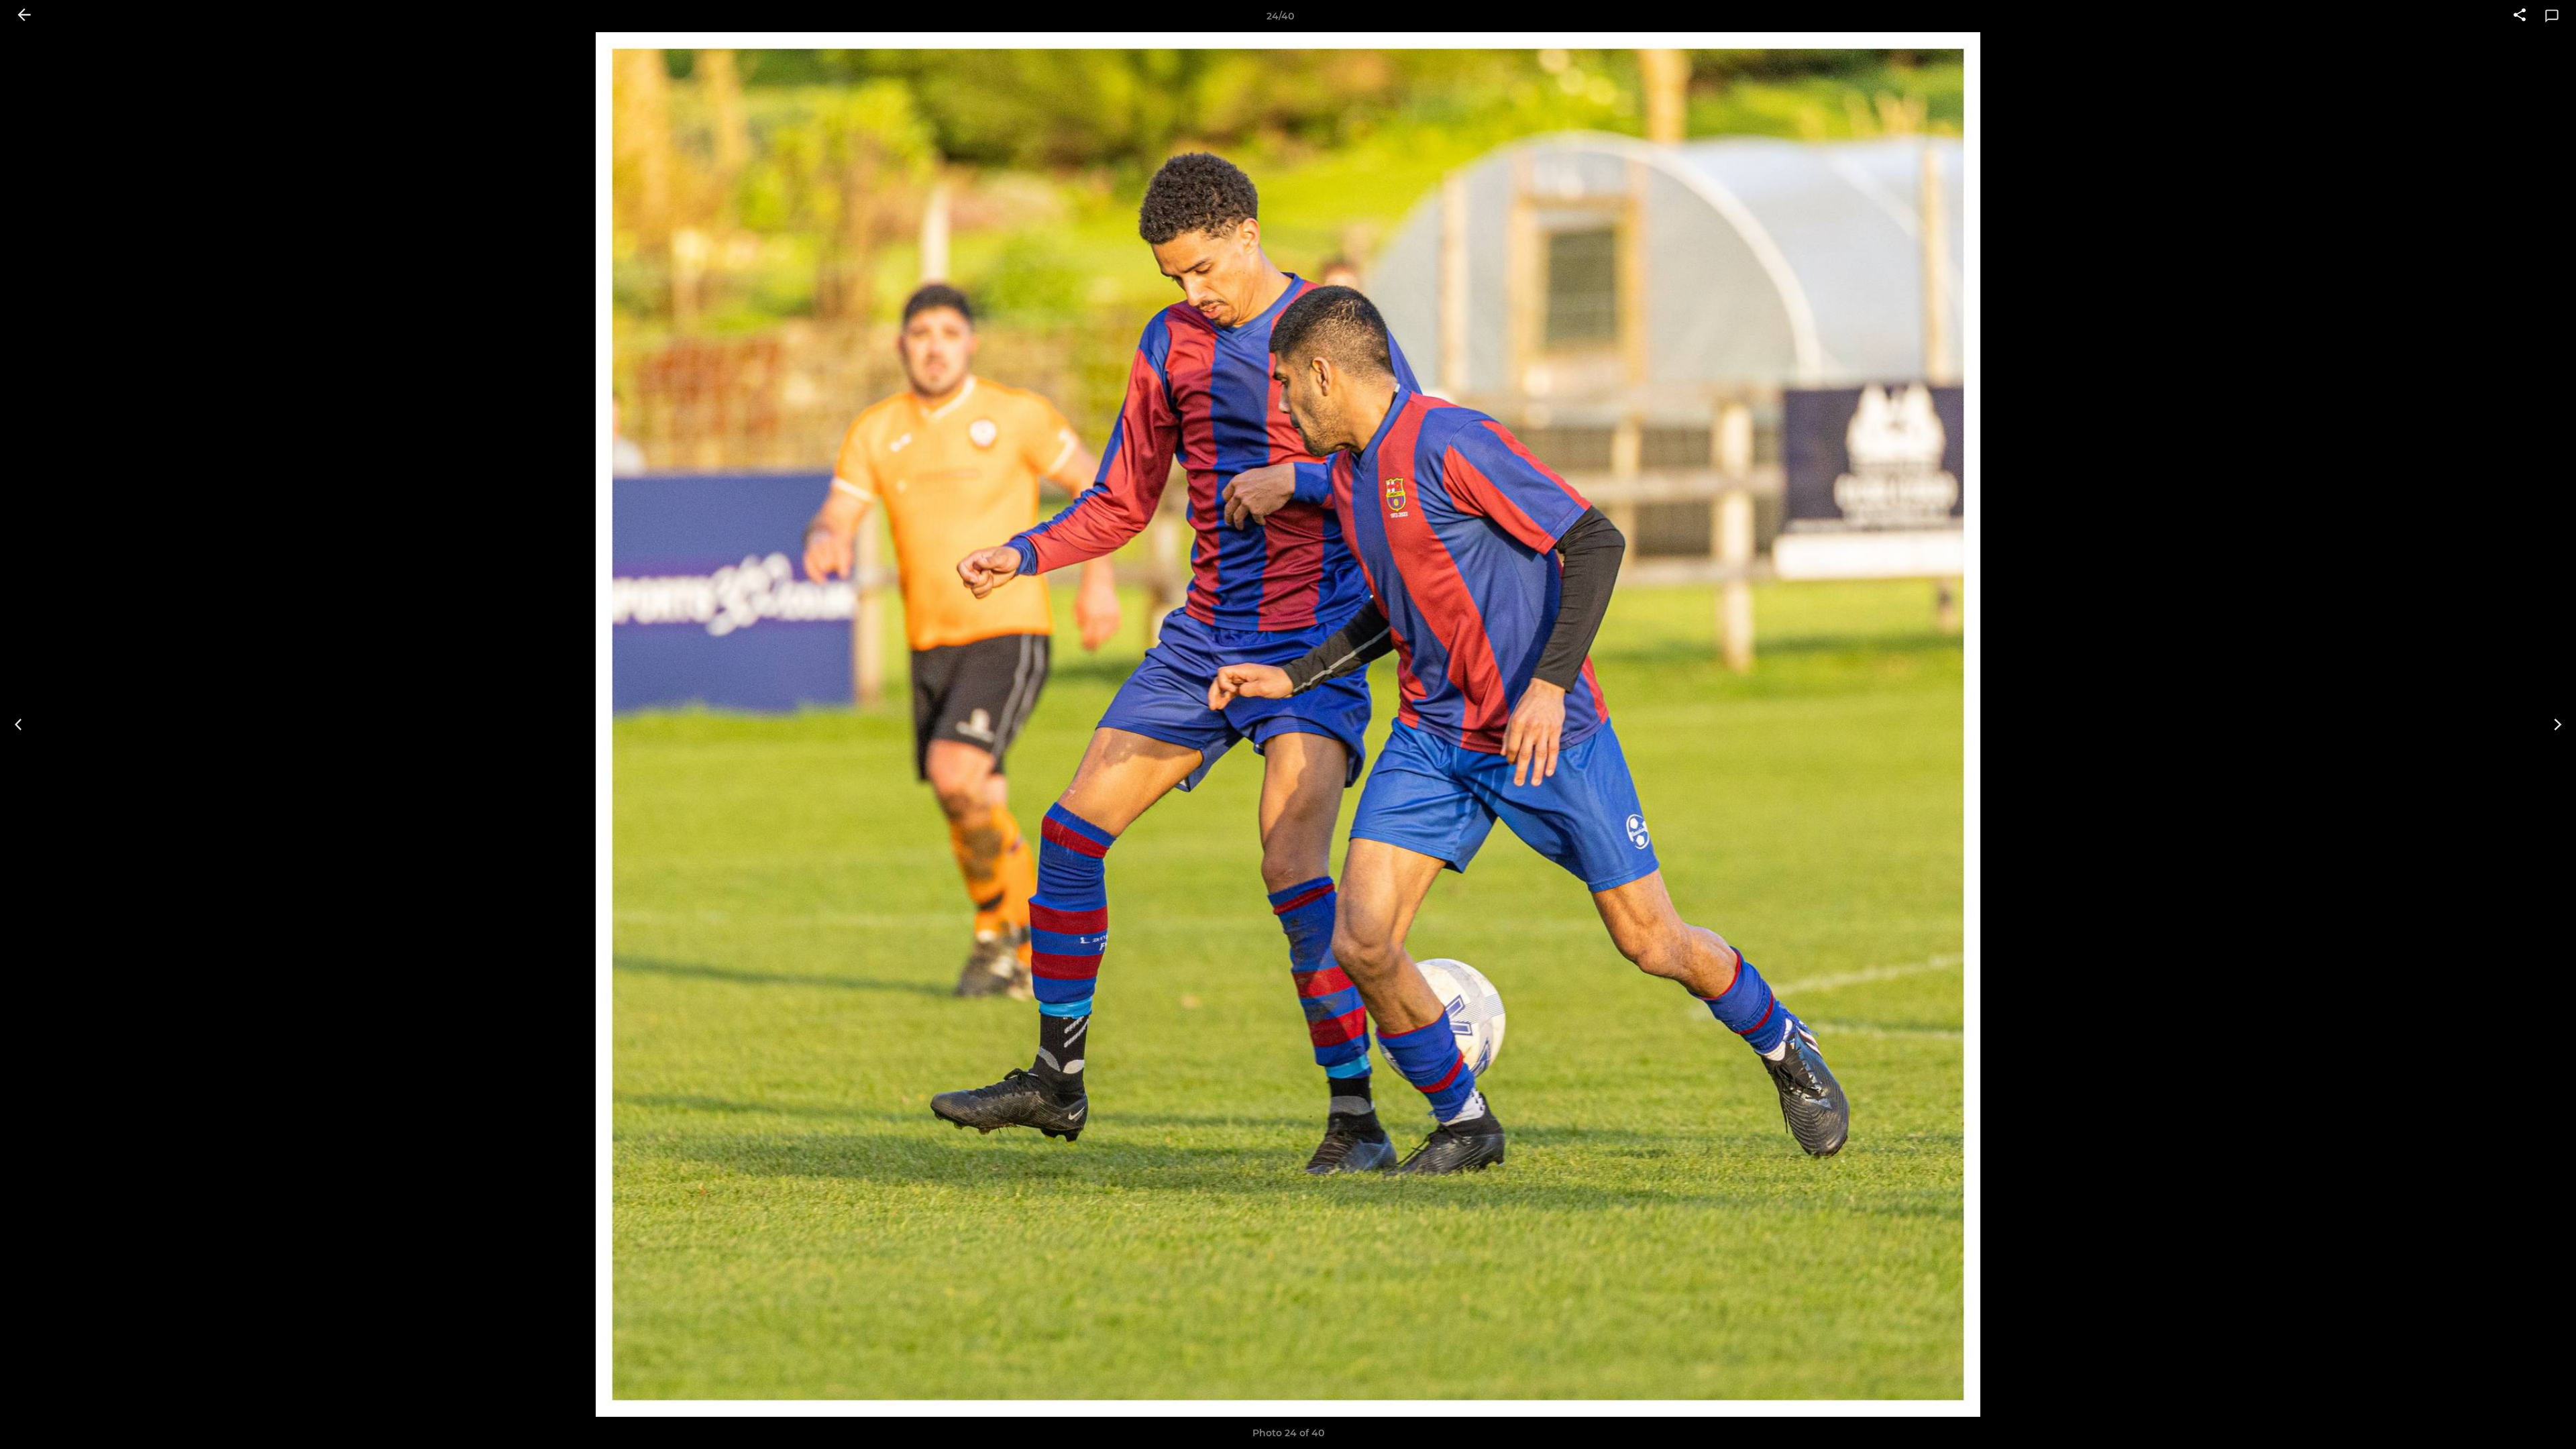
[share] (2520, 16)
